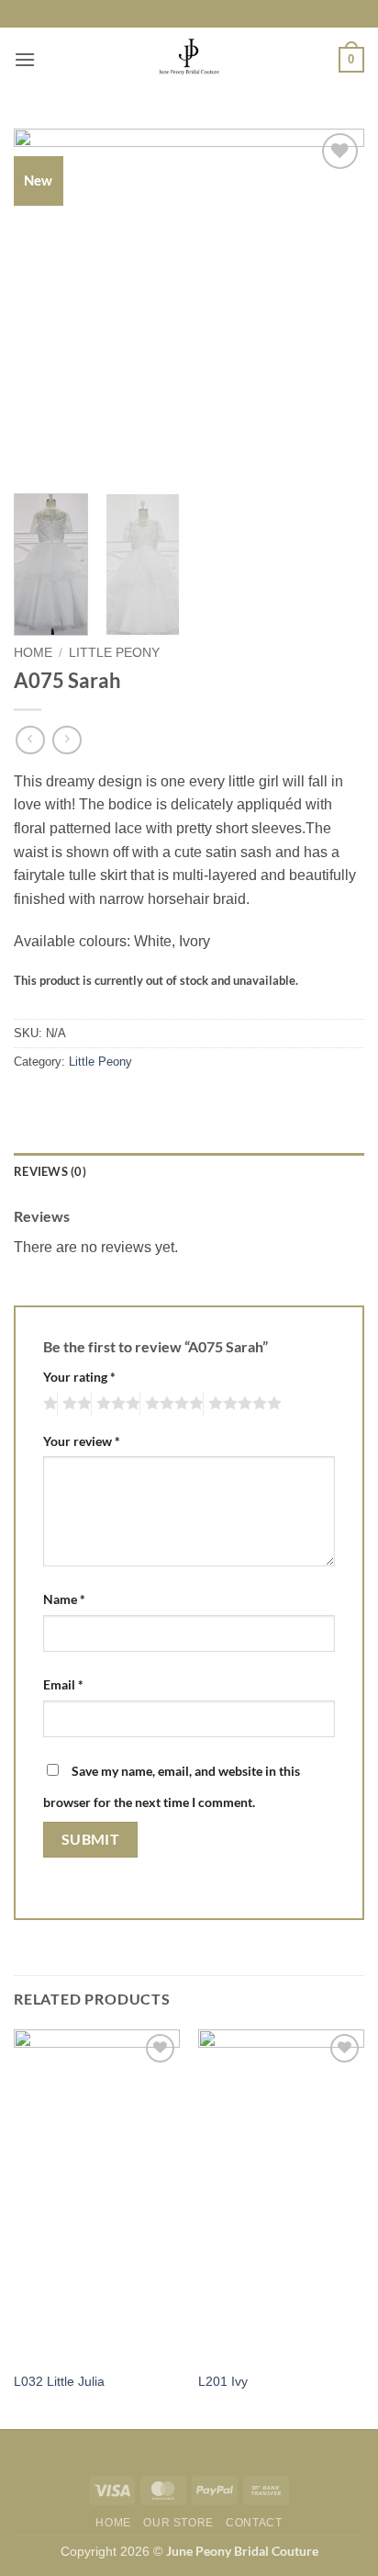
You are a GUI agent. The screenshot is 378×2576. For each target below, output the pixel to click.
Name (64, 1599)
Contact (254, 2523)
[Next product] (30, 740)
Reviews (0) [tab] (50, 1171)
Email (63, 1684)
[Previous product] (67, 740)
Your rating (79, 1377)
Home (33, 653)
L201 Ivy (223, 2382)
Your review (82, 1441)
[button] (25, 59)
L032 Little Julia (59, 2382)
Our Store (178, 2523)
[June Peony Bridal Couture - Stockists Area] (189, 60)
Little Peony (114, 653)
